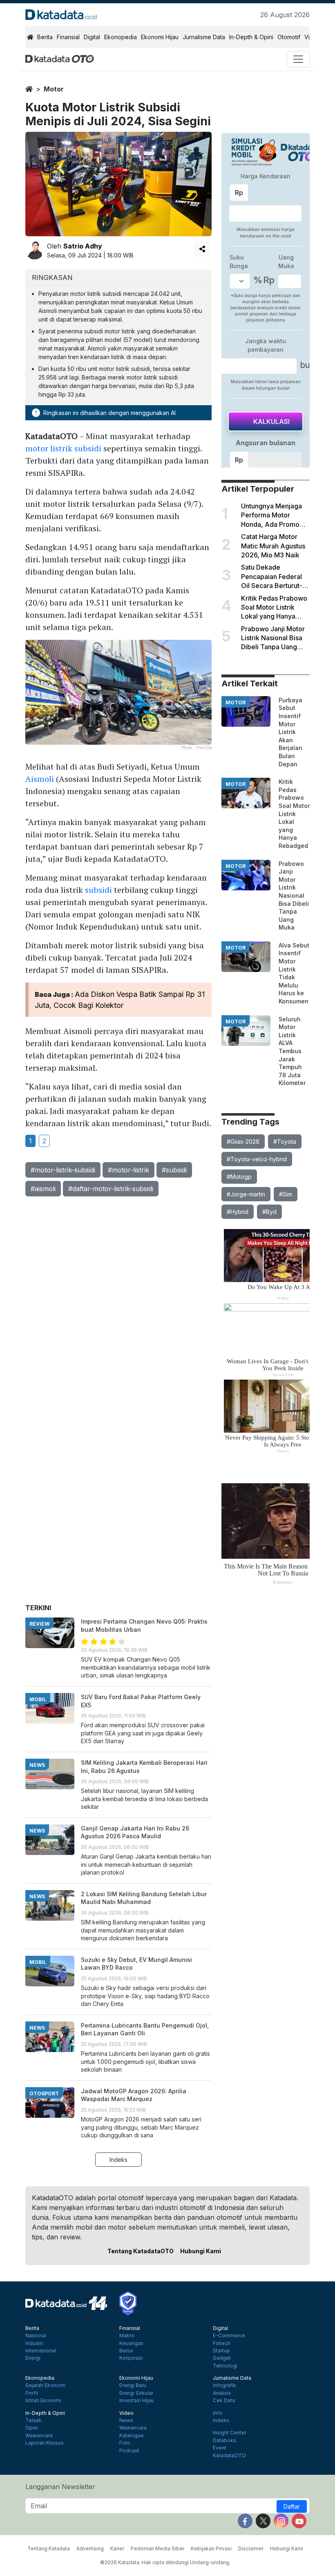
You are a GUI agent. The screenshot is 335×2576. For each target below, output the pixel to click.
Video (126, 2413)
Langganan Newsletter (60, 2487)
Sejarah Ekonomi (45, 2385)
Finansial (68, 37)
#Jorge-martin (246, 1194)
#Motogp (239, 1177)
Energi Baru (133, 2385)
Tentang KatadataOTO (141, 2251)
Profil (32, 2393)
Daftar (292, 2506)
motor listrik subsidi (63, 448)
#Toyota (285, 1142)
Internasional (41, 2351)
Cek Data (224, 2401)
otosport (44, 2093)
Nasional (36, 2336)
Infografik (224, 2385)
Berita (45, 37)
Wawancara (39, 2436)
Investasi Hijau (137, 2401)
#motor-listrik (128, 1170)
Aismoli (40, 779)
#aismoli (43, 1189)
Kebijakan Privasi (211, 2548)
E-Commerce (229, 2336)
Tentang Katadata (49, 2548)
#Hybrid (238, 1212)
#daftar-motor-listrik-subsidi (111, 1189)
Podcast (129, 2451)
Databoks (224, 2441)
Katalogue (132, 2436)
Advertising (90, 2548)
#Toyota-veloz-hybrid (257, 1159)
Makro (127, 2336)
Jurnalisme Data (204, 37)
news (37, 1765)
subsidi (98, 890)
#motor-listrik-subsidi (63, 1170)
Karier (117, 2548)
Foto (125, 2443)
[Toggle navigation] (298, 59)
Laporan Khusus (45, 2443)
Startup (221, 2351)
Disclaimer (251, 2548)
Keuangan (131, 2343)
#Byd (269, 1212)
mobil (38, 1699)
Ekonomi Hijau (160, 37)
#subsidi (174, 1170)
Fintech (222, 2343)
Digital (92, 37)
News (126, 2421)
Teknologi (225, 2366)
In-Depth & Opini (251, 37)
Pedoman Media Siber (157, 2548)
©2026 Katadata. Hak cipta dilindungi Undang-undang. (165, 2562)
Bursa (126, 2351)
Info (218, 2413)
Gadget (222, 2358)
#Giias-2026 (243, 1142)
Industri (34, 2343)
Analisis (222, 2393)
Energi (33, 2358)
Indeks (118, 2160)
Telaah (33, 2421)
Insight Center (230, 2433)
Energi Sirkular (136, 2393)
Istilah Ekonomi (43, 2401)
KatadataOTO (229, 2456)
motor (54, 89)
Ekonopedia (121, 37)
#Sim (286, 1194)
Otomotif (289, 37)
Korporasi (131, 2358)
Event (220, 2448)
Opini (32, 2428)
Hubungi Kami (201, 2251)
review (39, 1624)
